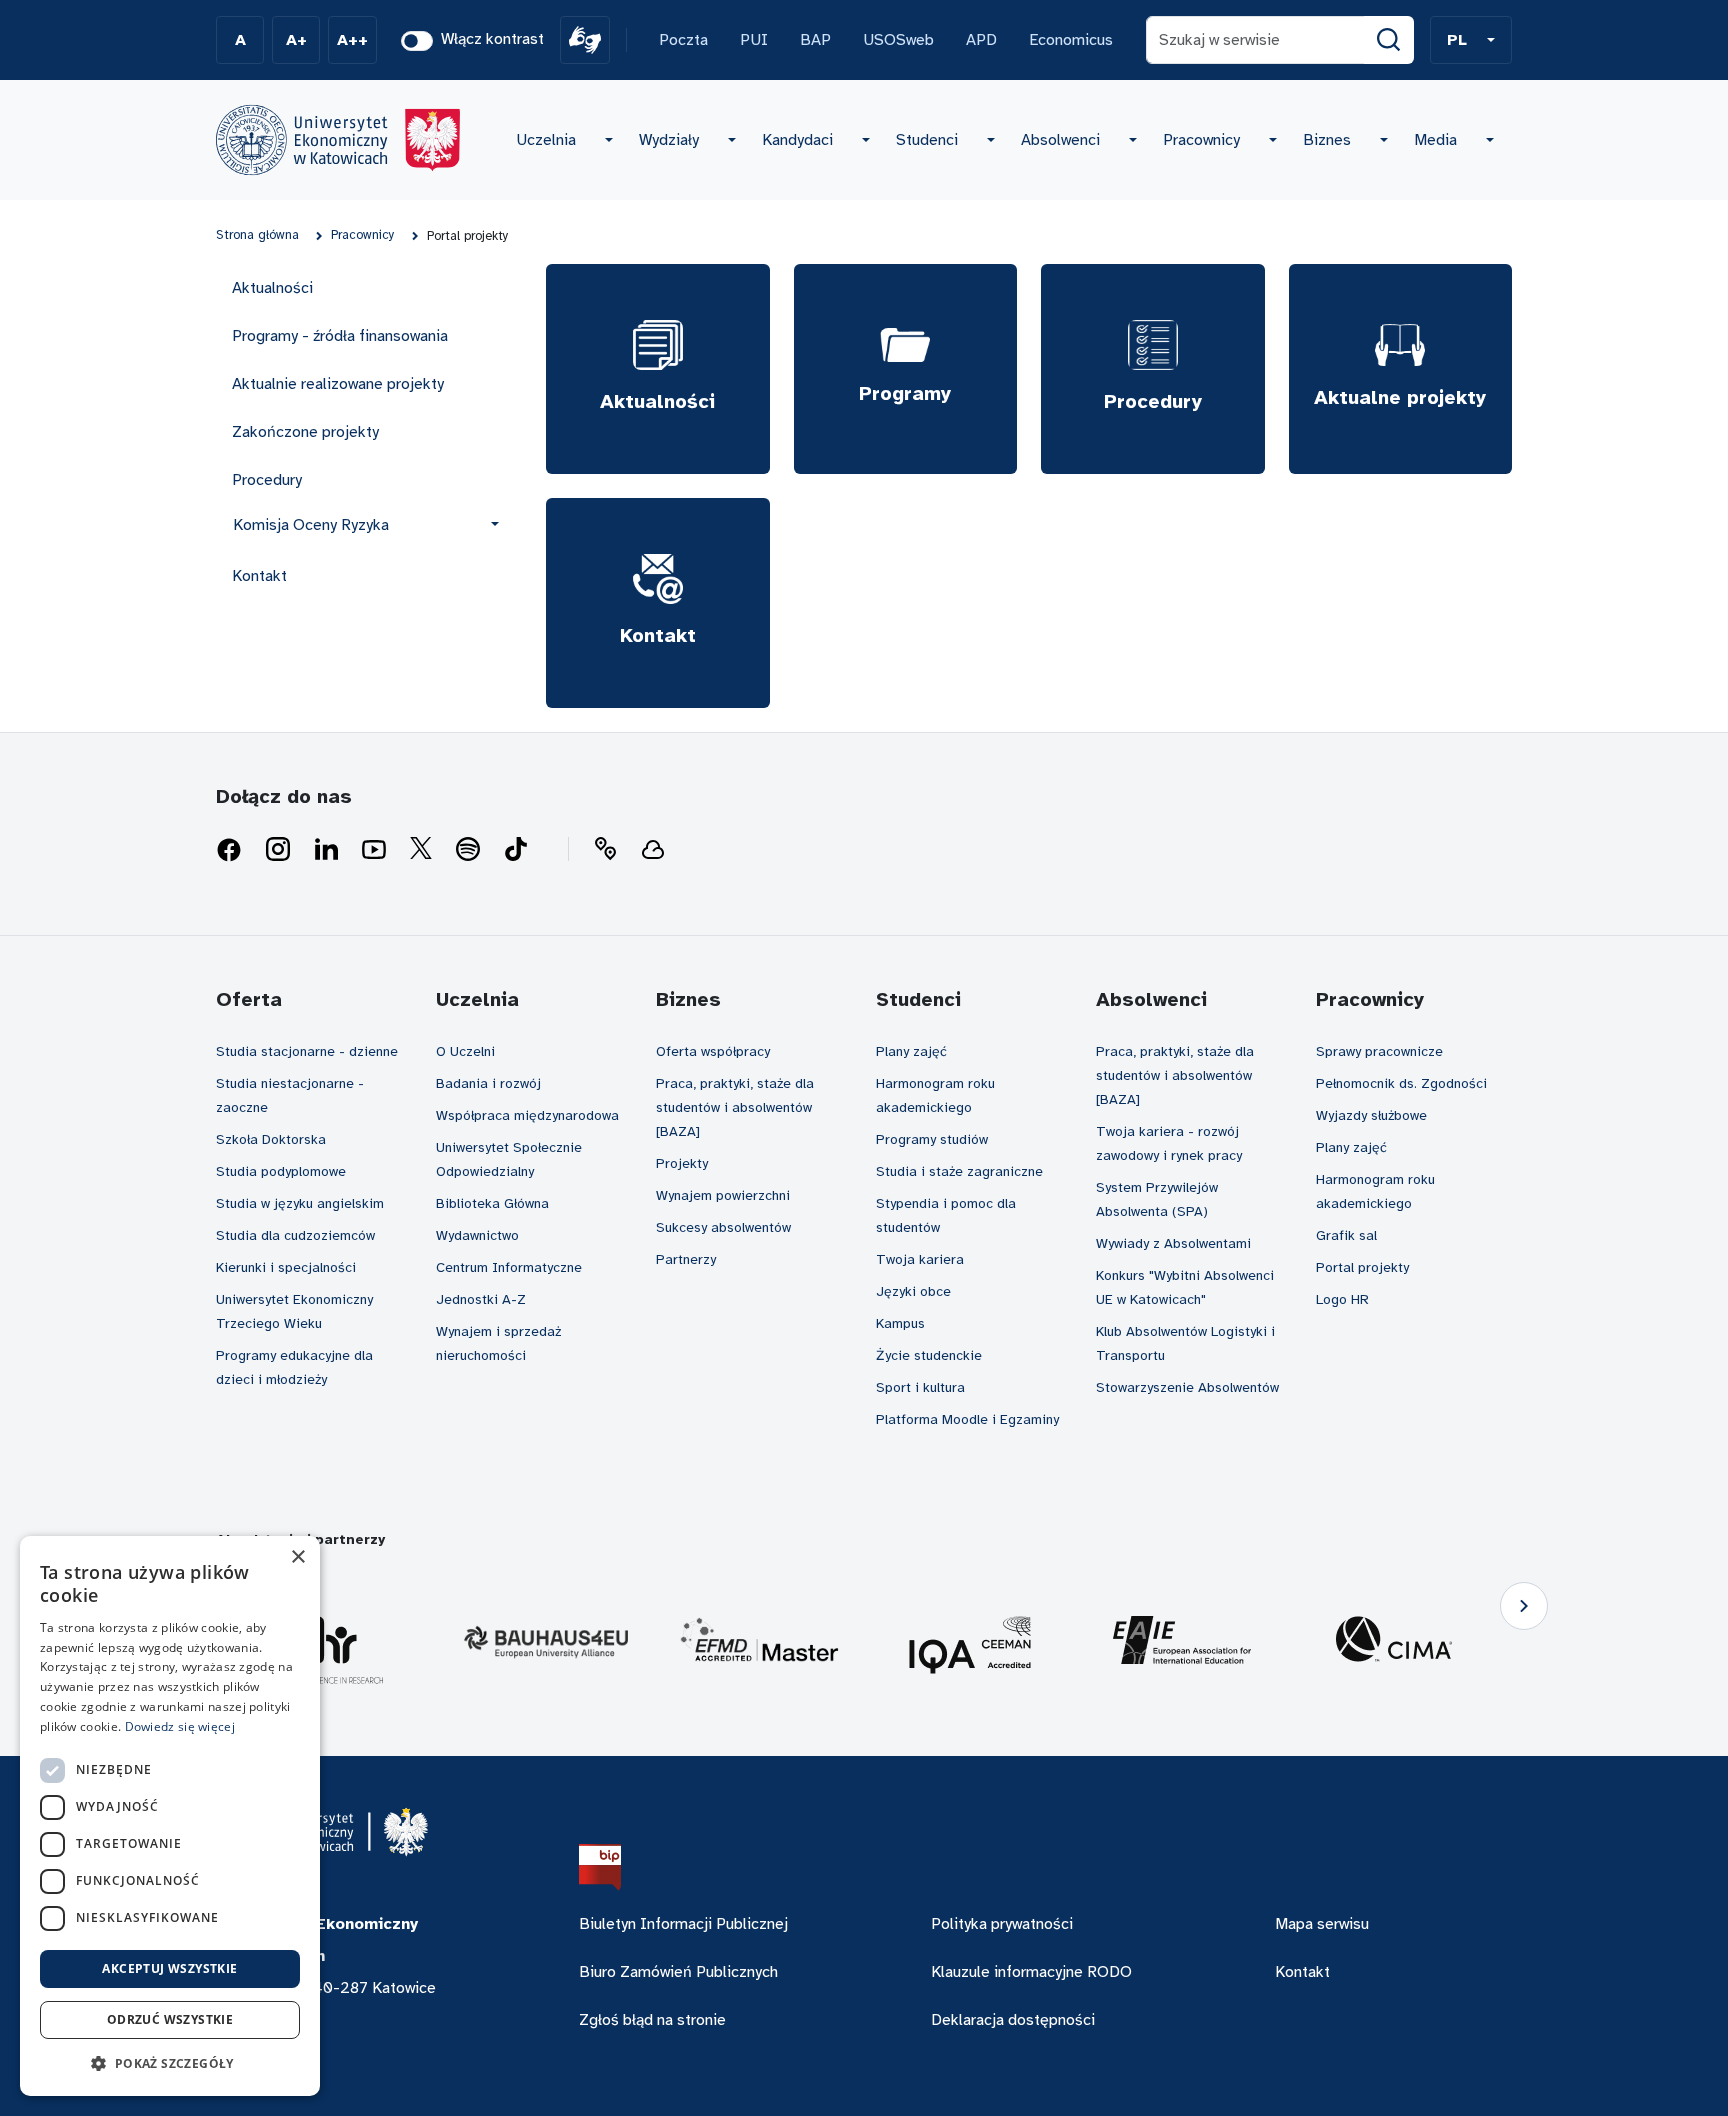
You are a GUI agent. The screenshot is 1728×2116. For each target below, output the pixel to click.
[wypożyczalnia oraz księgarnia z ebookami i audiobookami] (653, 850)
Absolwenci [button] (1060, 140)
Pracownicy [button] (1201, 140)
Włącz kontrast (492, 39)
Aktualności (272, 288)
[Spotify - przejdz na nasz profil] (468, 850)
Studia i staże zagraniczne (959, 1171)
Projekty (682, 1163)
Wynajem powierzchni (723, 1195)
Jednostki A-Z (481, 1299)
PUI (754, 40)
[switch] (417, 41)
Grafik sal (1346, 1235)
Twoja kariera (920, 1259)
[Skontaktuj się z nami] (605, 850)
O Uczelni (465, 1051)
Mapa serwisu (1322, 1924)
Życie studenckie (929, 1355)
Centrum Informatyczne (509, 1267)
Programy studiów (932, 1139)
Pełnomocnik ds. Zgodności (1401, 1083)
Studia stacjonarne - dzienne (307, 1051)
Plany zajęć (911, 1051)
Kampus (900, 1323)
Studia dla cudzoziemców (295, 1235)
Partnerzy (686, 1259)
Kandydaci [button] (797, 140)
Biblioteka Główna (492, 1203)
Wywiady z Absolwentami (1173, 1243)
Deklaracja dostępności (1013, 2020)
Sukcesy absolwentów (723, 1227)
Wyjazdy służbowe (1371, 1115)
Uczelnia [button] (546, 140)
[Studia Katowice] (338, 140)
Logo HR (1342, 1299)
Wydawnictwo (477, 1235)
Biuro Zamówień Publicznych (678, 1972)
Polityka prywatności (1002, 1924)
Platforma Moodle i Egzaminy (967, 1419)
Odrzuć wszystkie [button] (170, 2019)
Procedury (267, 480)
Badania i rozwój (488, 1083)
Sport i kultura (920, 1387)
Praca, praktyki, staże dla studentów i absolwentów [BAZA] (735, 1107)
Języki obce (913, 1291)
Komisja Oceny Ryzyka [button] (311, 525)
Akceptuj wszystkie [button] (169, 1968)
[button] (1471, 40)
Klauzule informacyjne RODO (1031, 1972)
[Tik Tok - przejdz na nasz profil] (516, 850)
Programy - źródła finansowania (340, 336)
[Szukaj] (1389, 40)
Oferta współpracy (713, 1051)
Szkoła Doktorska (271, 1139)
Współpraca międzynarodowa (527, 1115)
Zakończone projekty (305, 432)
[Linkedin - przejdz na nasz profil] (326, 850)
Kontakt (259, 576)
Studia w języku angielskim (300, 1203)
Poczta (683, 40)
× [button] (297, 1557)
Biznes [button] (1327, 140)
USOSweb (898, 40)
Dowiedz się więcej (180, 1726)
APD (981, 40)
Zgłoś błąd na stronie (652, 2020)
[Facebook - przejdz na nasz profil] (229, 850)
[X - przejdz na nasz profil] (421, 850)
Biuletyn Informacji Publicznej (683, 1924)
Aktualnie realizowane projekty (338, 384)
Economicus (1071, 40)
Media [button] (1435, 140)
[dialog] (170, 1816)
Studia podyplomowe (281, 1171)
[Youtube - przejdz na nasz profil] (374, 850)
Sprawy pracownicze (1379, 1051)
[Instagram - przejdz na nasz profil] (278, 850)
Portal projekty (1362, 1267)
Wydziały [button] (669, 140)
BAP (815, 40)
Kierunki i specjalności (286, 1267)
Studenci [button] (927, 140)
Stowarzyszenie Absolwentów (1187, 1387)
